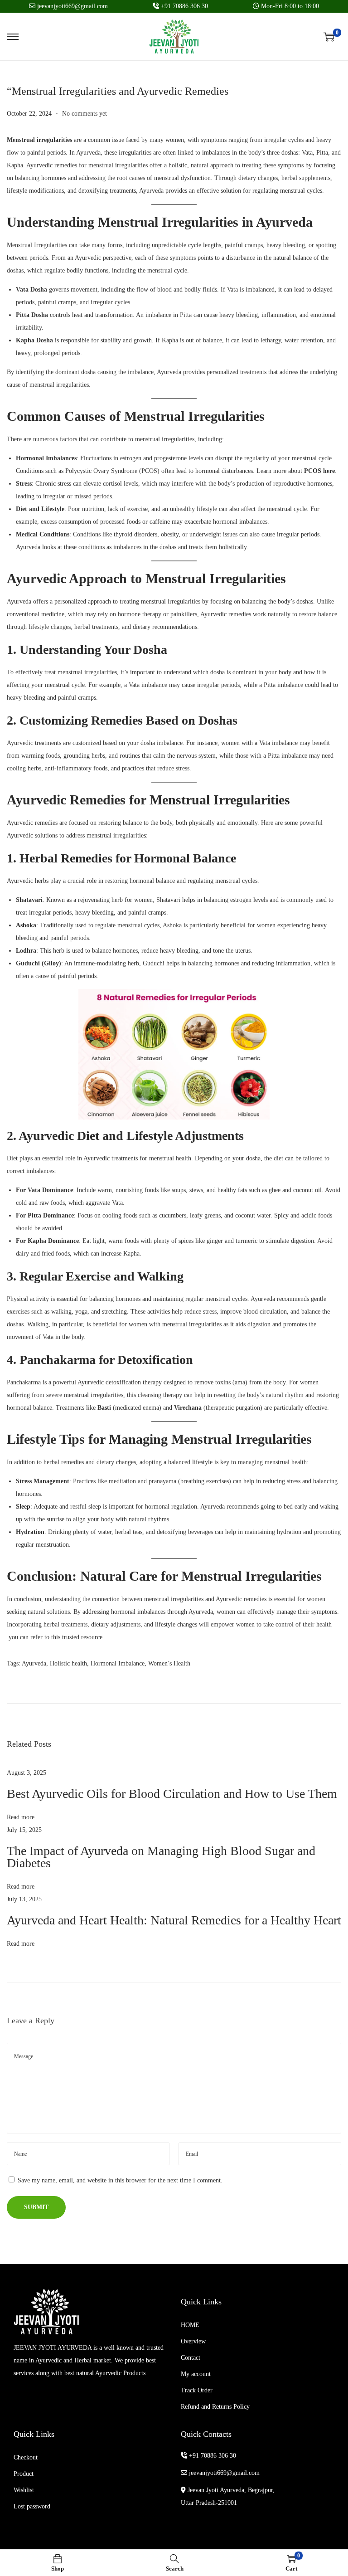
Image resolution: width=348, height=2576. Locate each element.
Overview (193, 2341)
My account (196, 2374)
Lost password (32, 2506)
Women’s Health (169, 1663)
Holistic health (68, 1663)
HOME (190, 2325)
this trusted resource (77, 1637)
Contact (191, 2358)
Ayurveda (34, 1663)
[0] (329, 37)
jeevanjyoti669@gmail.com (223, 2473)
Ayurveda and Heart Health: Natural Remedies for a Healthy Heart (174, 1920)
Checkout (26, 2457)
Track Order (197, 2390)
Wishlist (24, 2490)
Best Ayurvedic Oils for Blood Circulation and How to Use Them (172, 1794)
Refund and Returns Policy (215, 2407)
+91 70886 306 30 (212, 2456)
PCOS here (319, 471)
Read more (21, 1817)
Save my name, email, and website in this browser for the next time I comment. (120, 2180)
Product (24, 2474)
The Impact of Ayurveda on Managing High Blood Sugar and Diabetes (161, 1857)
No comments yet (85, 114)
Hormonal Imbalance (118, 1663)
